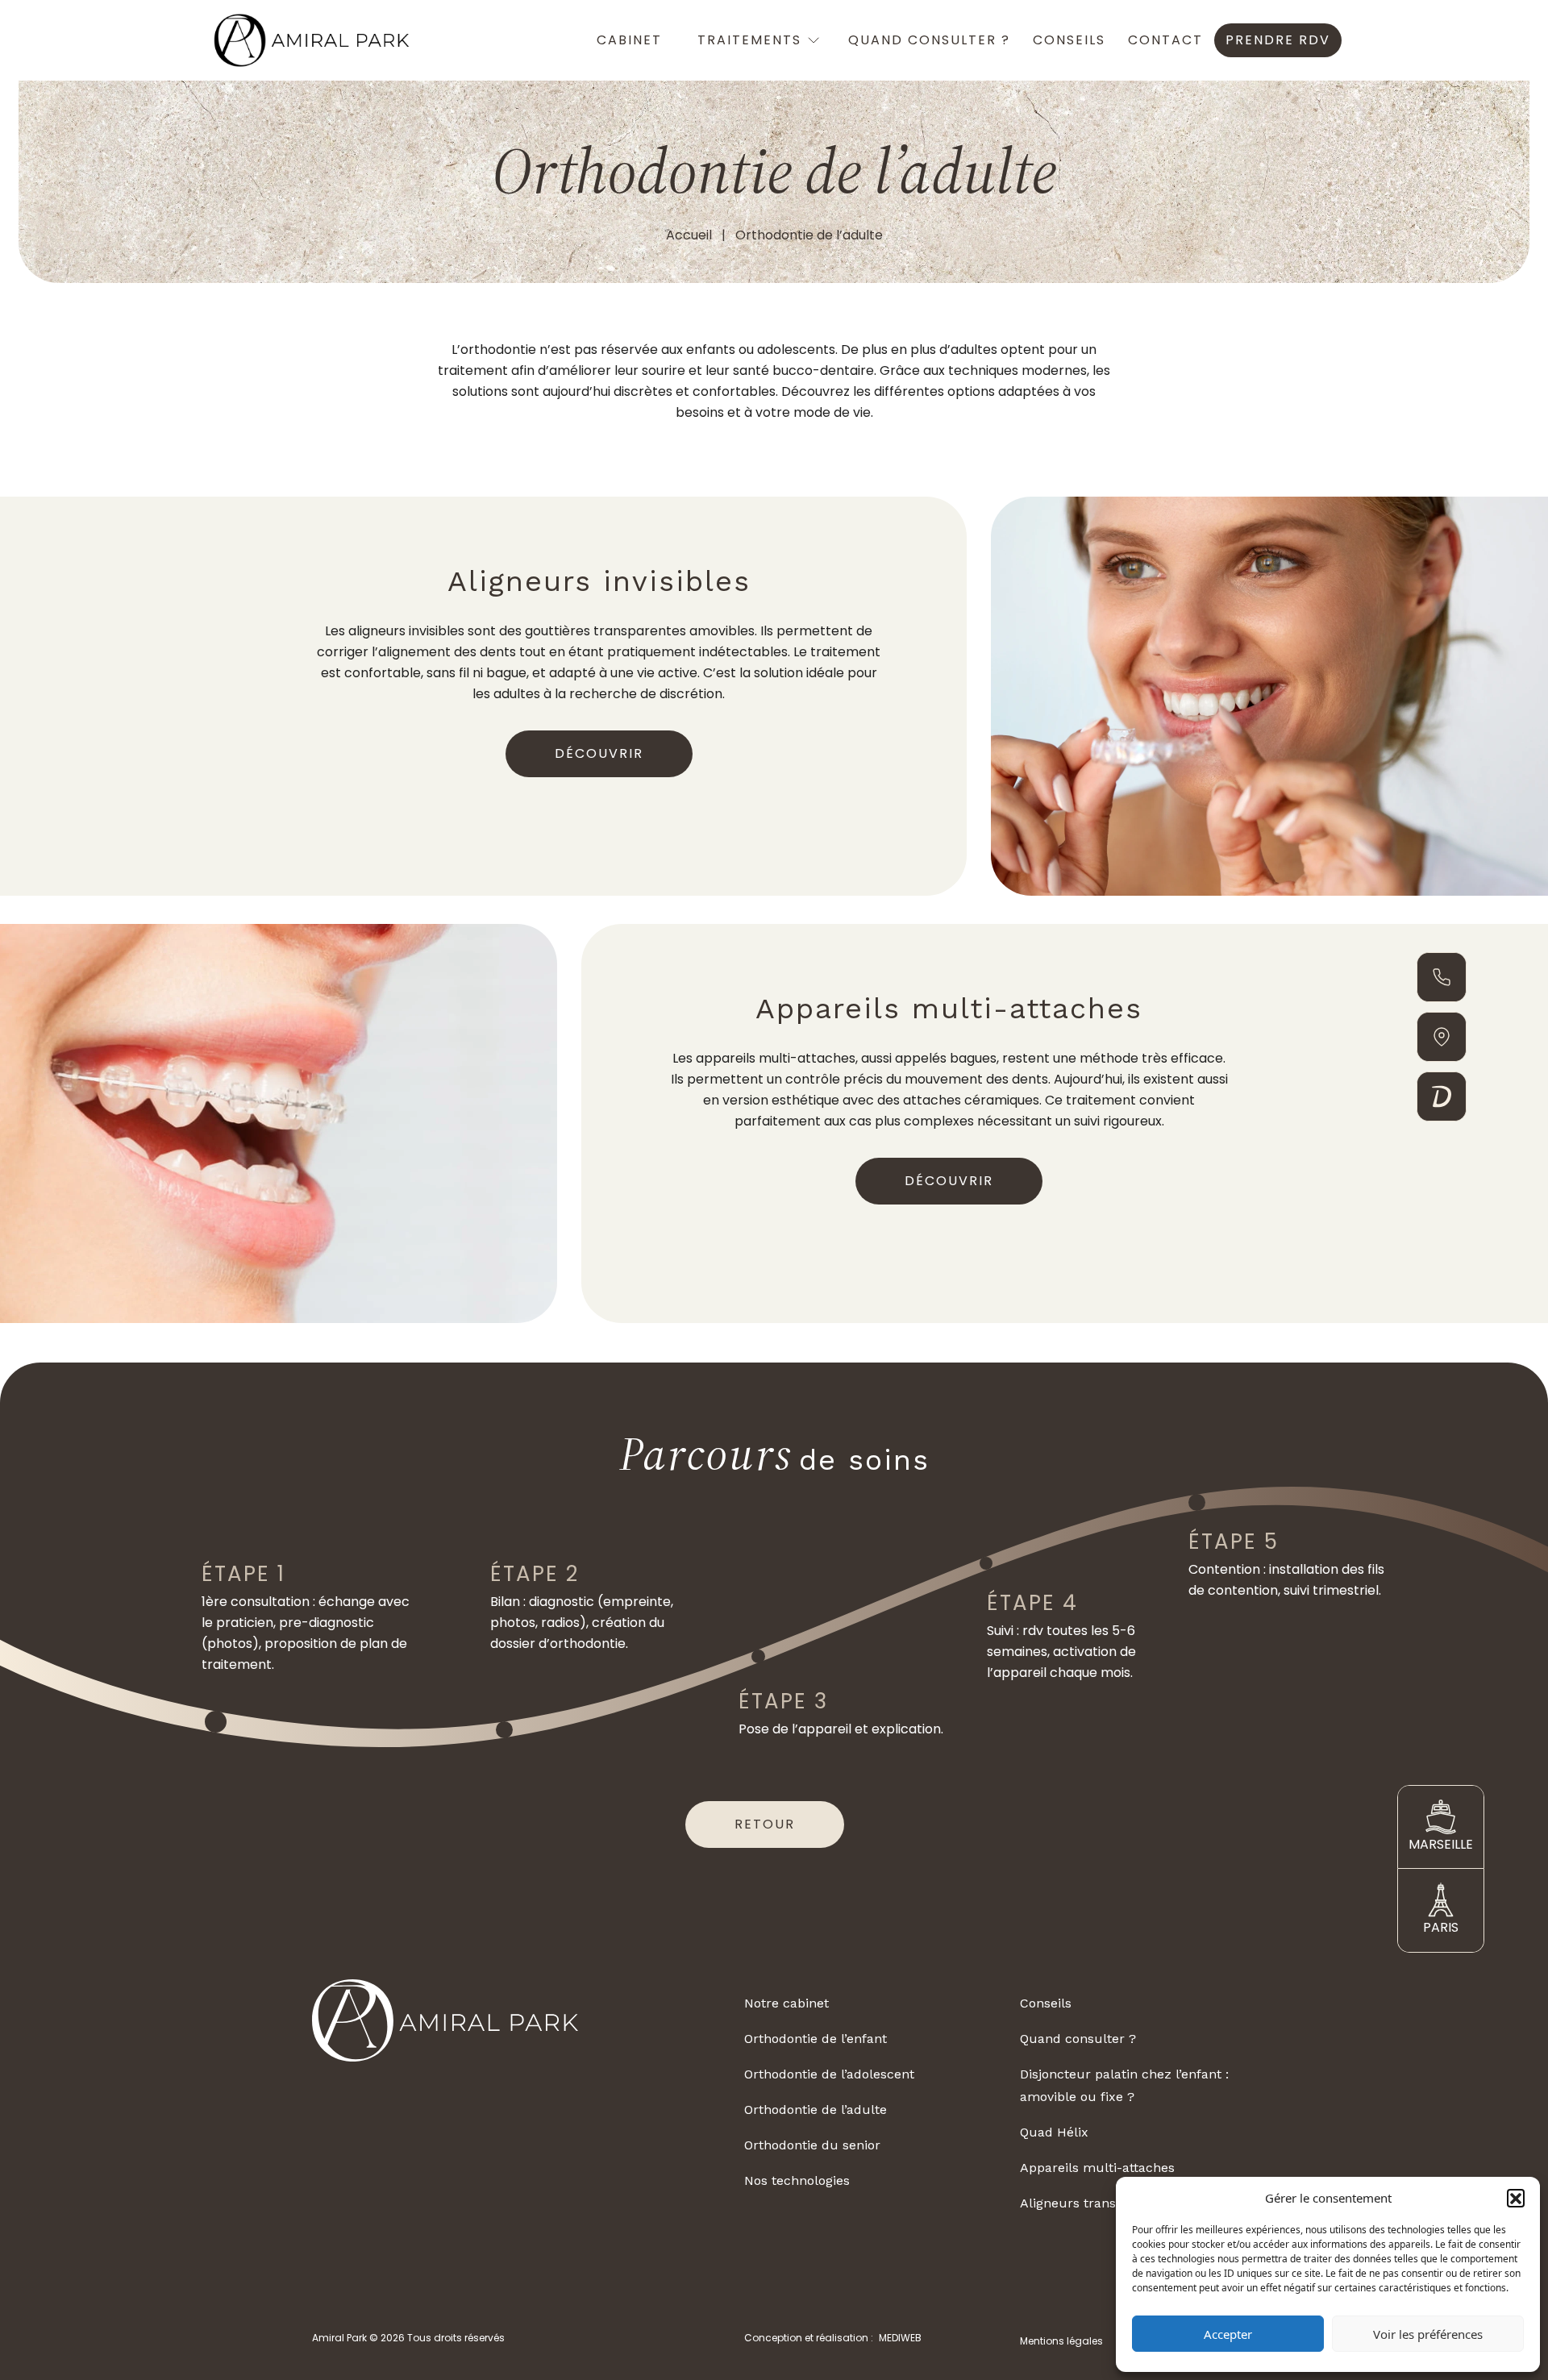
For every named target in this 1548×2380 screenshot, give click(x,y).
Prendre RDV (1278, 40)
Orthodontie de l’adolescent (829, 2074)
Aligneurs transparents (1092, 2203)
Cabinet (629, 40)
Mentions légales (1061, 2341)
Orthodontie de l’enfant (816, 2039)
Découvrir (599, 753)
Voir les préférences (1428, 2334)
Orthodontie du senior (812, 2145)
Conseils (1069, 40)
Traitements (749, 40)
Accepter (1228, 2334)
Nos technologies (797, 2180)
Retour (765, 1824)
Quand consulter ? (929, 40)
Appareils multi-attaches (1097, 2168)
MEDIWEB (900, 2338)
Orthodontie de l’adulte (816, 2110)
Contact (1165, 40)
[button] (1516, 2198)
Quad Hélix (1054, 2132)
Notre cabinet (786, 2003)
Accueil (689, 235)
